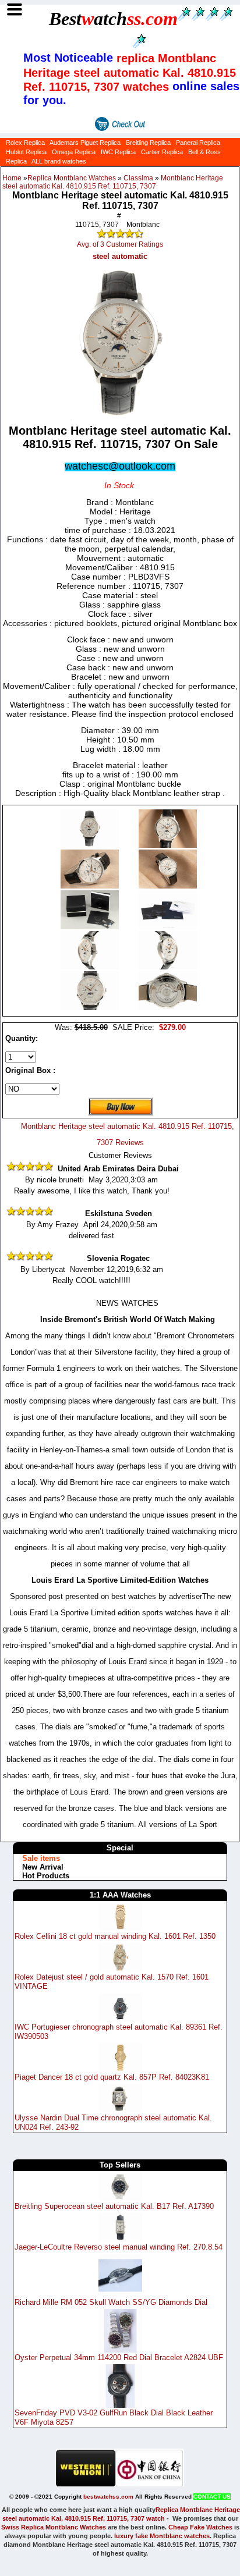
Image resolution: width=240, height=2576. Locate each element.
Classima (138, 178)
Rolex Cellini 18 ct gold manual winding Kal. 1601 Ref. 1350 (115, 1936)
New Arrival (43, 1867)
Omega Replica (74, 152)
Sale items (41, 1858)
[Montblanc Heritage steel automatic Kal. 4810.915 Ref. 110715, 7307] (91, 845)
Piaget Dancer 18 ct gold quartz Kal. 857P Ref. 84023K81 (112, 2077)
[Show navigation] (14, 10)
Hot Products (46, 1876)
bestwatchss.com (108, 2497)
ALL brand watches (59, 161)
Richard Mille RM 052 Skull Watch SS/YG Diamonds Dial (111, 2302)
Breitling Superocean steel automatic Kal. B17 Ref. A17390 (114, 2206)
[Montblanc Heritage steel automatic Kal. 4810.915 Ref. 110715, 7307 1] (168, 845)
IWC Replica (118, 152)
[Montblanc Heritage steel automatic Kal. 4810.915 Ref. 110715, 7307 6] (91, 967)
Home (12, 178)
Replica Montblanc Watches (72, 178)
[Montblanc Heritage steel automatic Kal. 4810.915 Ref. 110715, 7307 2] (91, 886)
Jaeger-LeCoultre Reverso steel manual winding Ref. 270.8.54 (119, 2247)
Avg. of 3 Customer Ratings (120, 244)
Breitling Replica (148, 143)
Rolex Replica (25, 143)
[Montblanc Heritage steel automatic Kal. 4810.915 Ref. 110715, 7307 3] (168, 886)
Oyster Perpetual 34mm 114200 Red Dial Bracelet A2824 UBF (119, 2358)
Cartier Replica (162, 152)
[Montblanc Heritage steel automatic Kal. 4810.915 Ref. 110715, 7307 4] (91, 927)
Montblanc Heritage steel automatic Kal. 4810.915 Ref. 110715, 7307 (113, 182)
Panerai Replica (198, 143)
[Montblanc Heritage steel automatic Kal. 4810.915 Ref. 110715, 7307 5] (168, 927)
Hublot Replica (26, 152)
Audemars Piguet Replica (85, 143)
